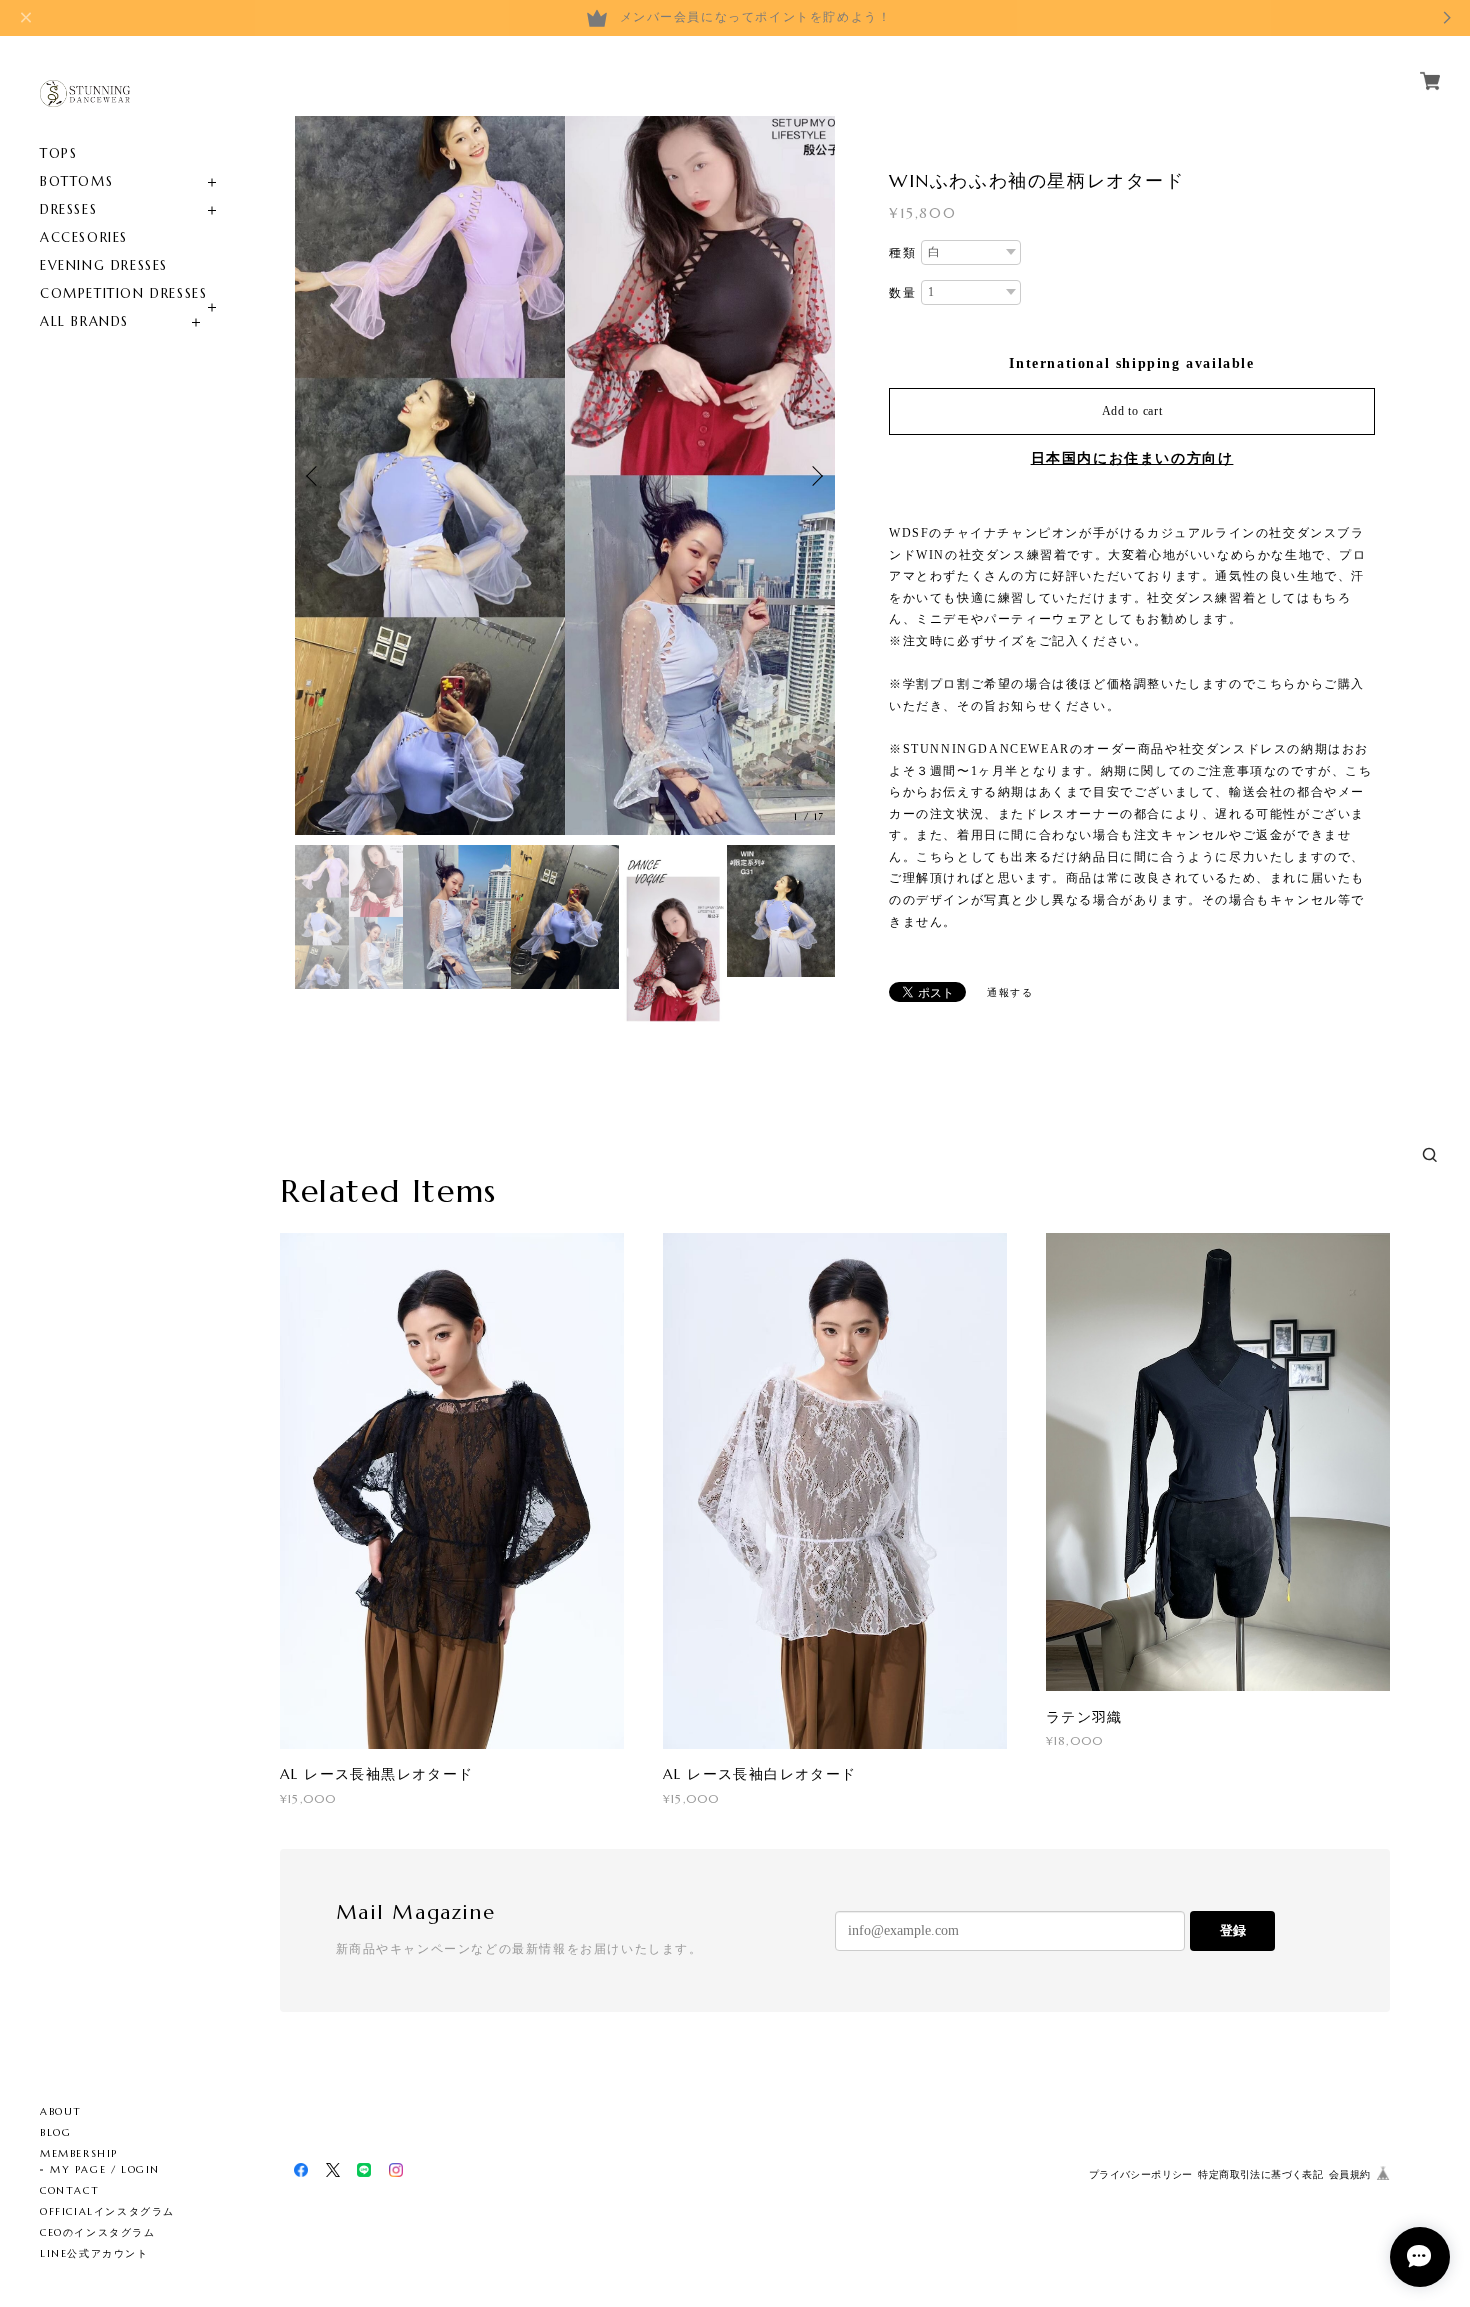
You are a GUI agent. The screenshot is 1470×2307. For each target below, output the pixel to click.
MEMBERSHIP (79, 2153)
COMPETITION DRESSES (123, 293)
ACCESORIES (84, 237)
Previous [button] (315, 476)
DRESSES (68, 209)
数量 (902, 293)
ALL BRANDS (84, 321)
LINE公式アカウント (94, 2253)
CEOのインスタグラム (98, 2232)
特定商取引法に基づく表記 (1260, 2174)
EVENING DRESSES (104, 265)
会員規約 (1350, 2174)
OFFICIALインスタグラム (107, 2211)
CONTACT (69, 2190)
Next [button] (815, 476)
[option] (565, 475)
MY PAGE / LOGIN (105, 2169)
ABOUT (61, 2111)
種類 (902, 253)
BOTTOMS (76, 181)
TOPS (58, 153)
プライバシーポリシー (1141, 2174)
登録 (1233, 1930)
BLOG (55, 2132)
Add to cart (1132, 411)
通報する (1010, 992)
